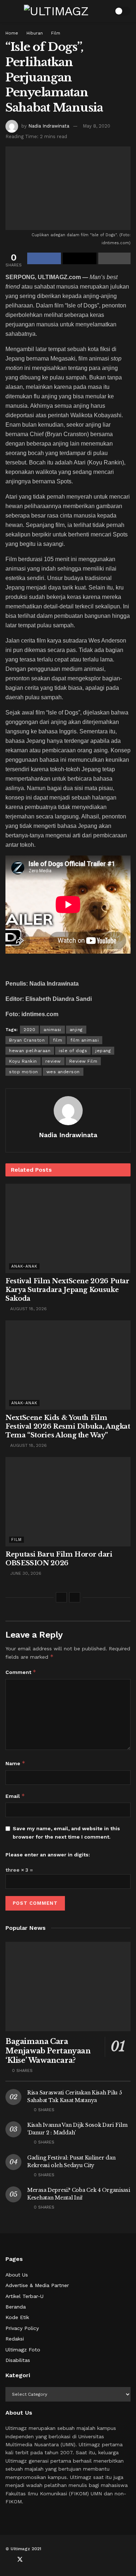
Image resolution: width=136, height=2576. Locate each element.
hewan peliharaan (30, 1051)
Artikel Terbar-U (24, 2296)
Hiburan (35, 33)
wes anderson (63, 1072)
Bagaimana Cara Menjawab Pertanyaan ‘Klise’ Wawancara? (48, 2051)
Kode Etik (17, 2317)
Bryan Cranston (27, 1040)
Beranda (16, 2307)
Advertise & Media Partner (37, 2285)
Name (15, 1763)
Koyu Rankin (23, 1061)
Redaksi (15, 2339)
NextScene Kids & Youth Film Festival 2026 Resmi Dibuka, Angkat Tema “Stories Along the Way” (68, 1426)
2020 (29, 1030)
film (57, 1040)
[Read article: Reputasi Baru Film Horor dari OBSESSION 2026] (68, 1502)
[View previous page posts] (61, 1597)
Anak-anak (24, 1266)
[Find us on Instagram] (44, 2560)
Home (12, 33)
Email (15, 1796)
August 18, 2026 (28, 1309)
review (53, 1061)
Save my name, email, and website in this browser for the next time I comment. (66, 1832)
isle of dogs (73, 1051)
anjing (76, 1030)
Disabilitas (18, 2360)
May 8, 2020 (96, 126)
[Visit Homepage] (56, 11)
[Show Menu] (9, 11)
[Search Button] (104, 11)
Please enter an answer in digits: (48, 1855)
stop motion (24, 1072)
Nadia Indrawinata (49, 126)
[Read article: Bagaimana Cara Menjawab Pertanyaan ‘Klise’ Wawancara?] (68, 1987)
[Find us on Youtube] (32, 2560)
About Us (17, 2275)
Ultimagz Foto (23, 2350)
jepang (103, 1051)
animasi (52, 1030)
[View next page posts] (75, 1597)
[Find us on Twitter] (20, 2560)
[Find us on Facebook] (8, 2560)
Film (56, 33)
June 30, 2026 (25, 1573)
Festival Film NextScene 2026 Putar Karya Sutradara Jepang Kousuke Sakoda (67, 1290)
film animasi (85, 1040)
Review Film (83, 1061)
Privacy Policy (22, 2328)
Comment (21, 1672)
